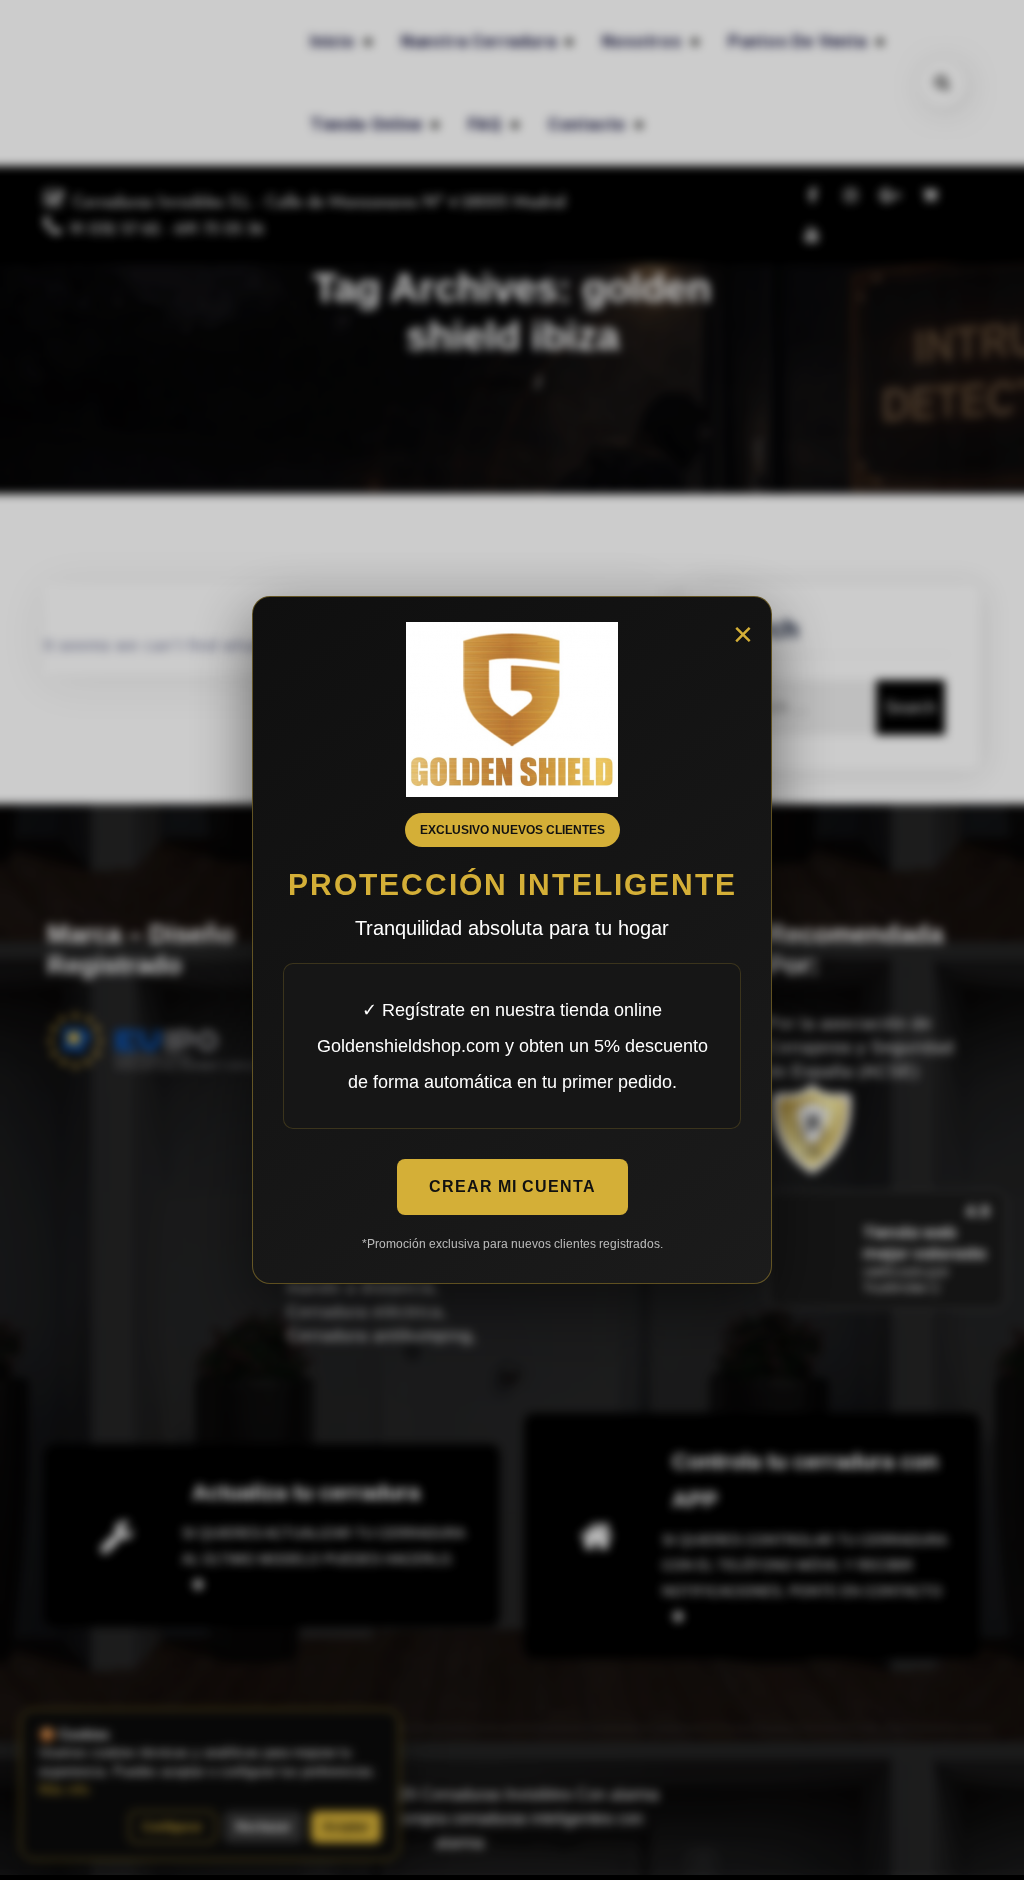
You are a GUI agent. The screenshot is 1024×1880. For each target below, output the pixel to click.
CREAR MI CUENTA (512, 1186)
